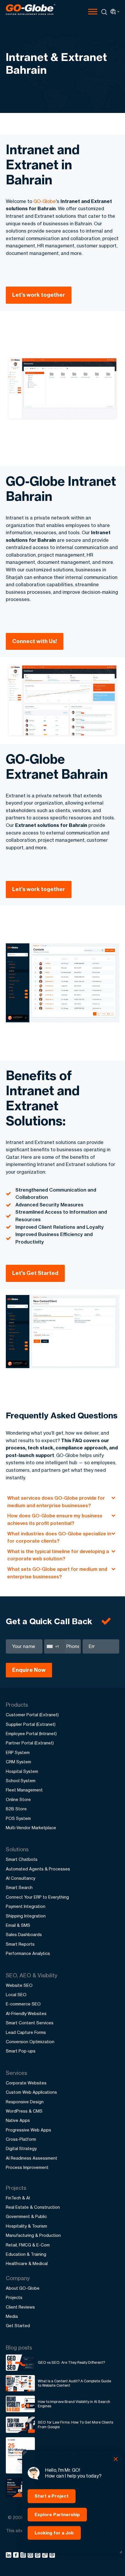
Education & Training (26, 2254)
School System (21, 1781)
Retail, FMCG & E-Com (28, 2245)
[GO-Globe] (31, 10)
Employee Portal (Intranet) (31, 1734)
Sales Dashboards (24, 1934)
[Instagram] (24, 2556)
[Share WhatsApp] (39, 2556)
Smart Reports (20, 1944)
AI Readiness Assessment (32, 2158)
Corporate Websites (26, 2083)
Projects (14, 2297)
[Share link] (45, 2555)
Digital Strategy (21, 2148)
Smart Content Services (30, 2023)
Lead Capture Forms (26, 2032)
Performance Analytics (28, 1953)
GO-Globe (45, 201)
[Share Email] (52, 2556)
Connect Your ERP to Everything (37, 1897)
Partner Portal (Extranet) (30, 1743)
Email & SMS (18, 1925)
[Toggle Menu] (93, 11)
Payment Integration (26, 1906)
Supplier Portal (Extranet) (31, 1724)
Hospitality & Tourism (26, 2226)
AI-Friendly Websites (26, 2013)
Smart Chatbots (22, 1859)
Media (12, 2316)
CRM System (18, 1762)
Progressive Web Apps (28, 2130)
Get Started (18, 2326)
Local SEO (16, 1995)
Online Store (18, 1799)
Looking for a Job (54, 2533)
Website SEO (19, 1985)
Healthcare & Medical (27, 2263)
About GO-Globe (23, 2288)
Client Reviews (20, 2307)
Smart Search (19, 1887)
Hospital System (22, 1771)
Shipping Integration (26, 1916)
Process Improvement (27, 2167)
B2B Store (16, 1809)
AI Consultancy (20, 1878)
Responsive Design (25, 2102)
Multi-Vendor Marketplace (31, 1828)
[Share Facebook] (17, 2556)
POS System (18, 1818)
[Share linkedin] (9, 2556)
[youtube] (31, 2556)
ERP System (18, 1752)
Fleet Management (24, 1790)
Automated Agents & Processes (38, 1869)
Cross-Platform (21, 2139)
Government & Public (26, 2216)
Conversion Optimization (30, 2042)
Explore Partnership (57, 2514)
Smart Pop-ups (21, 2051)
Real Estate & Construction (33, 2207)
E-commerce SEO (23, 2004)
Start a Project (52, 2496)
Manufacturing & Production (33, 2235)
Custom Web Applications (31, 2092)
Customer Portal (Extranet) (32, 1715)
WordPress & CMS (24, 2111)
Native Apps (18, 2120)
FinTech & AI (18, 2198)
